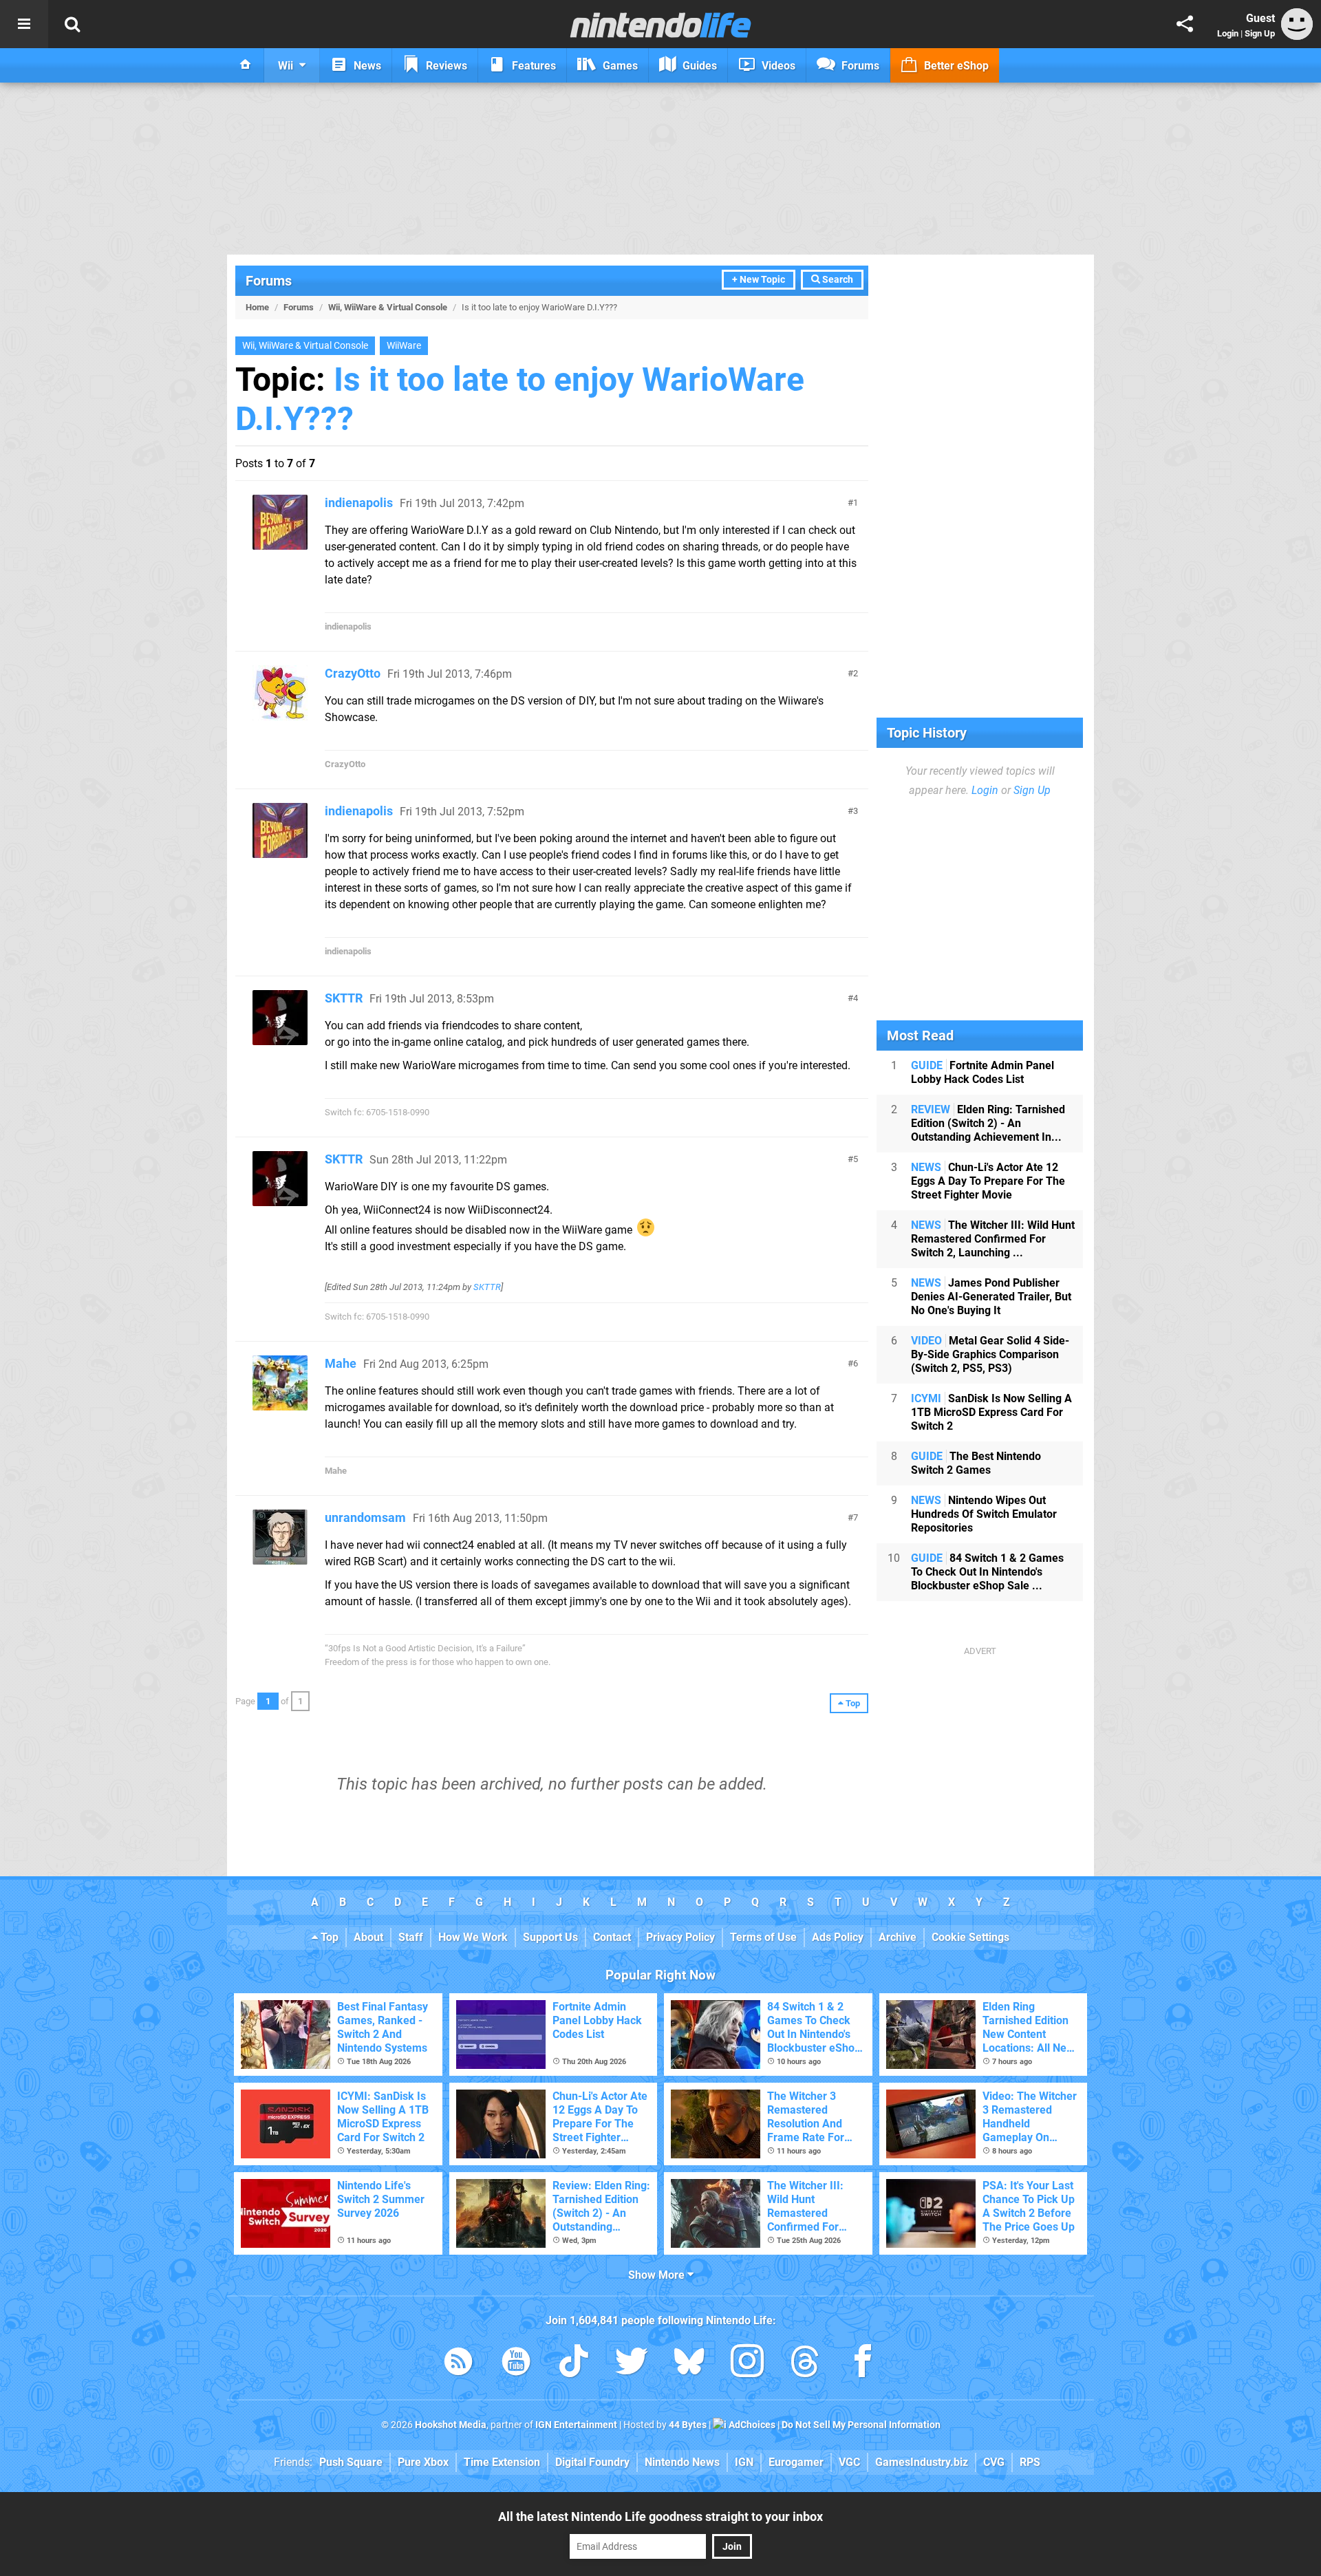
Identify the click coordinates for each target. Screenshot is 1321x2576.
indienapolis (359, 503)
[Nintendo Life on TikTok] (574, 2364)
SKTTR (344, 998)
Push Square (351, 2462)
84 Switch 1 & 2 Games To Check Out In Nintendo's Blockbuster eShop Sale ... (987, 1572)
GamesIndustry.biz (922, 2462)
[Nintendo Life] (661, 25)
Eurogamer (796, 2462)
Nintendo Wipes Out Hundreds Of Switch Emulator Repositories (984, 1514)
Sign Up (1260, 33)
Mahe (341, 1363)
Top (328, 1937)
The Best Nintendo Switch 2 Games (976, 1463)
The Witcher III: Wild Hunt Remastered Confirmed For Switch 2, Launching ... (993, 1239)
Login (1228, 33)
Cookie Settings (970, 1937)
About (368, 1937)
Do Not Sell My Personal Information (861, 2425)
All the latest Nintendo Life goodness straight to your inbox (660, 2516)
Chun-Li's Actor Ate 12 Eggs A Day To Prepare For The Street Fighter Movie (988, 1181)
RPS (1030, 2462)
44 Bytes (688, 2425)
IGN (744, 2462)
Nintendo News (682, 2462)
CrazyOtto (353, 673)
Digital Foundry (592, 2462)
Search (837, 280)
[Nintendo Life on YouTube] (516, 2364)
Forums (269, 281)
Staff (411, 1937)
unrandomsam (365, 1517)
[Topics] (24, 24)
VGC (849, 2462)
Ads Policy (838, 1937)
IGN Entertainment (576, 2425)
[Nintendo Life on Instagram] (747, 2364)
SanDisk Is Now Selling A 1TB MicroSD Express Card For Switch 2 (991, 1412)
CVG (994, 2462)
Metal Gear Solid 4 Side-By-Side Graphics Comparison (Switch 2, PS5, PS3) (990, 1354)
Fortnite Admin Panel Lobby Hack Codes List (982, 1072)
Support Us (550, 1937)
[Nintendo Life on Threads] (805, 2364)
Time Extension (502, 2462)
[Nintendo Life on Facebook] (863, 2364)
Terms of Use (763, 1937)
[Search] (72, 24)
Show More (658, 2275)
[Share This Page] (1185, 24)
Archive (898, 1937)
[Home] (246, 65)
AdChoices (751, 2425)
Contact (612, 1937)
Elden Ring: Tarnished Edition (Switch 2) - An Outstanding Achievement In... (988, 1123)
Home (257, 307)
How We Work (473, 1937)
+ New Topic (759, 280)
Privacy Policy (680, 1937)
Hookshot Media (451, 2425)
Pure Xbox (423, 2462)
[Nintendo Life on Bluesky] (689, 2364)
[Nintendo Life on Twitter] (632, 2364)
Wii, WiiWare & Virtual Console (388, 307)
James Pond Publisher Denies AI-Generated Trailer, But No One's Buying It (991, 1297)
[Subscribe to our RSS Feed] (458, 2364)
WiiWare (404, 346)
